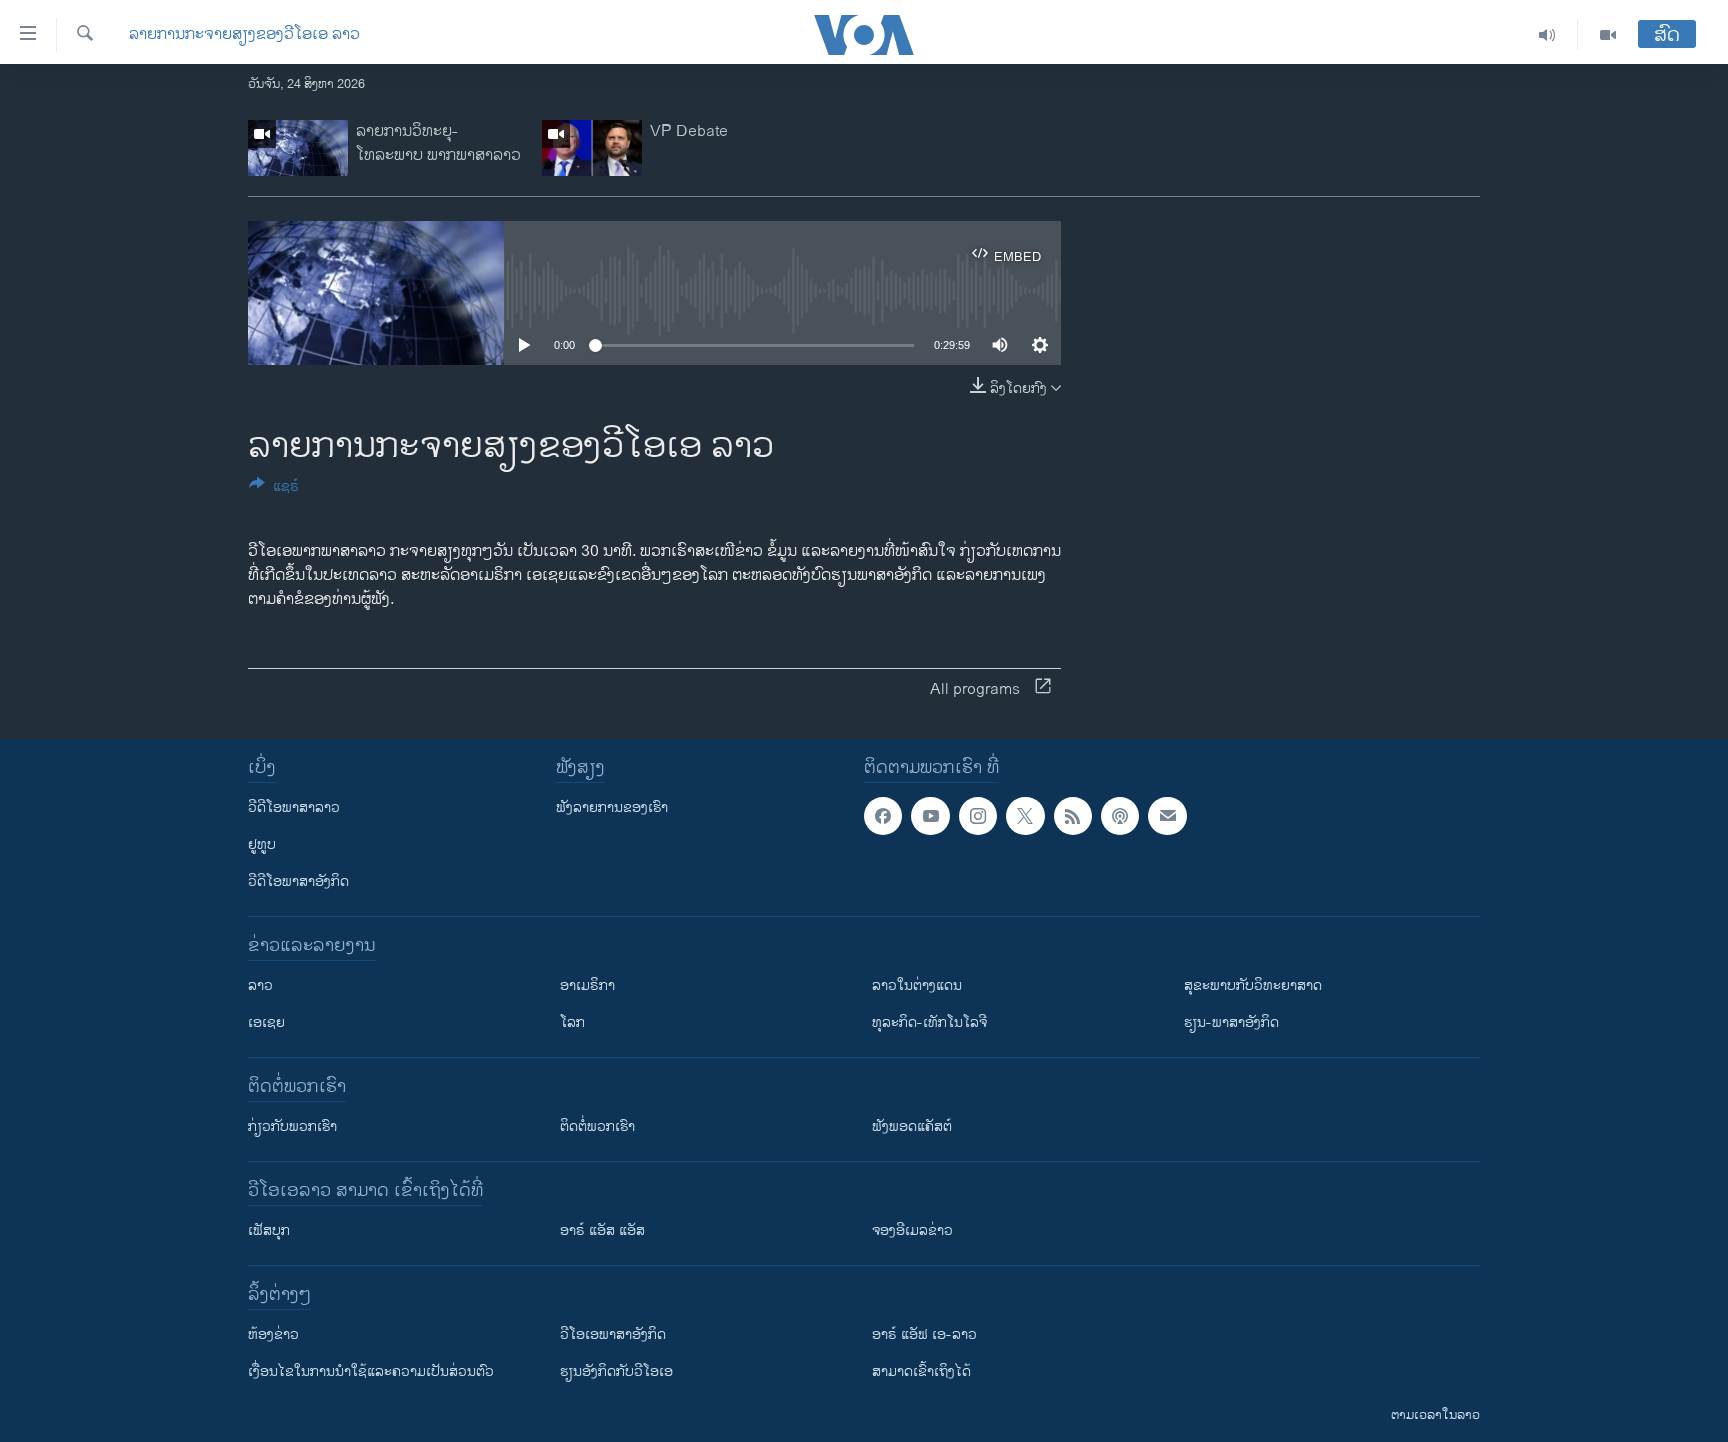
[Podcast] (1120, 816)
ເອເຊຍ (266, 1022)
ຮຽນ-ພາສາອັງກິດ (1231, 1022)
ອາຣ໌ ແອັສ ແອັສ (602, 1230)
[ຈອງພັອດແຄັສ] (1167, 816)
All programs (975, 689)
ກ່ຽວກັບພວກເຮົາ (292, 1126)
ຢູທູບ (262, 844)
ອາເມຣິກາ (587, 985)
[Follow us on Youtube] (930, 816)
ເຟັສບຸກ (269, 1230)
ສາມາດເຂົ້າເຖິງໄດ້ (921, 1371)
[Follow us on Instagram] (978, 816)
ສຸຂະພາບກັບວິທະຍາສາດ (1253, 985)
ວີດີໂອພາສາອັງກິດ (298, 881)
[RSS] (1073, 816)
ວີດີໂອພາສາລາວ (294, 807)
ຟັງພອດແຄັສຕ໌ (912, 1126)
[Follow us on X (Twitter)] (1025, 816)
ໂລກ (572, 1022)
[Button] (274, 489)
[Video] (1608, 35)
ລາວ (260, 985)
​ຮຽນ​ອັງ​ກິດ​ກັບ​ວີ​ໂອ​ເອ (616, 1371)
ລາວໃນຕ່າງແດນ (917, 985)
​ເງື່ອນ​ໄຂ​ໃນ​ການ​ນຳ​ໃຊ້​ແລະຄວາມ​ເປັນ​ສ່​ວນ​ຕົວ (371, 1371)
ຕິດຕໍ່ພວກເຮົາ (597, 1126)
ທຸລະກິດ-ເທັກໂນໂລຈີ (929, 1022)
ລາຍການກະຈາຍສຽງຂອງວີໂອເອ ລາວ (244, 35)
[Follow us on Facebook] (883, 816)
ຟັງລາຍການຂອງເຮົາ (612, 807)
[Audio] (1547, 35)
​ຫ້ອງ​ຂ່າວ (273, 1334)
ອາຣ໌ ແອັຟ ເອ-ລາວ (924, 1334)
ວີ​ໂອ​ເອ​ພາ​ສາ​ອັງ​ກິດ (613, 1334)
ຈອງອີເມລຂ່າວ (912, 1230)
